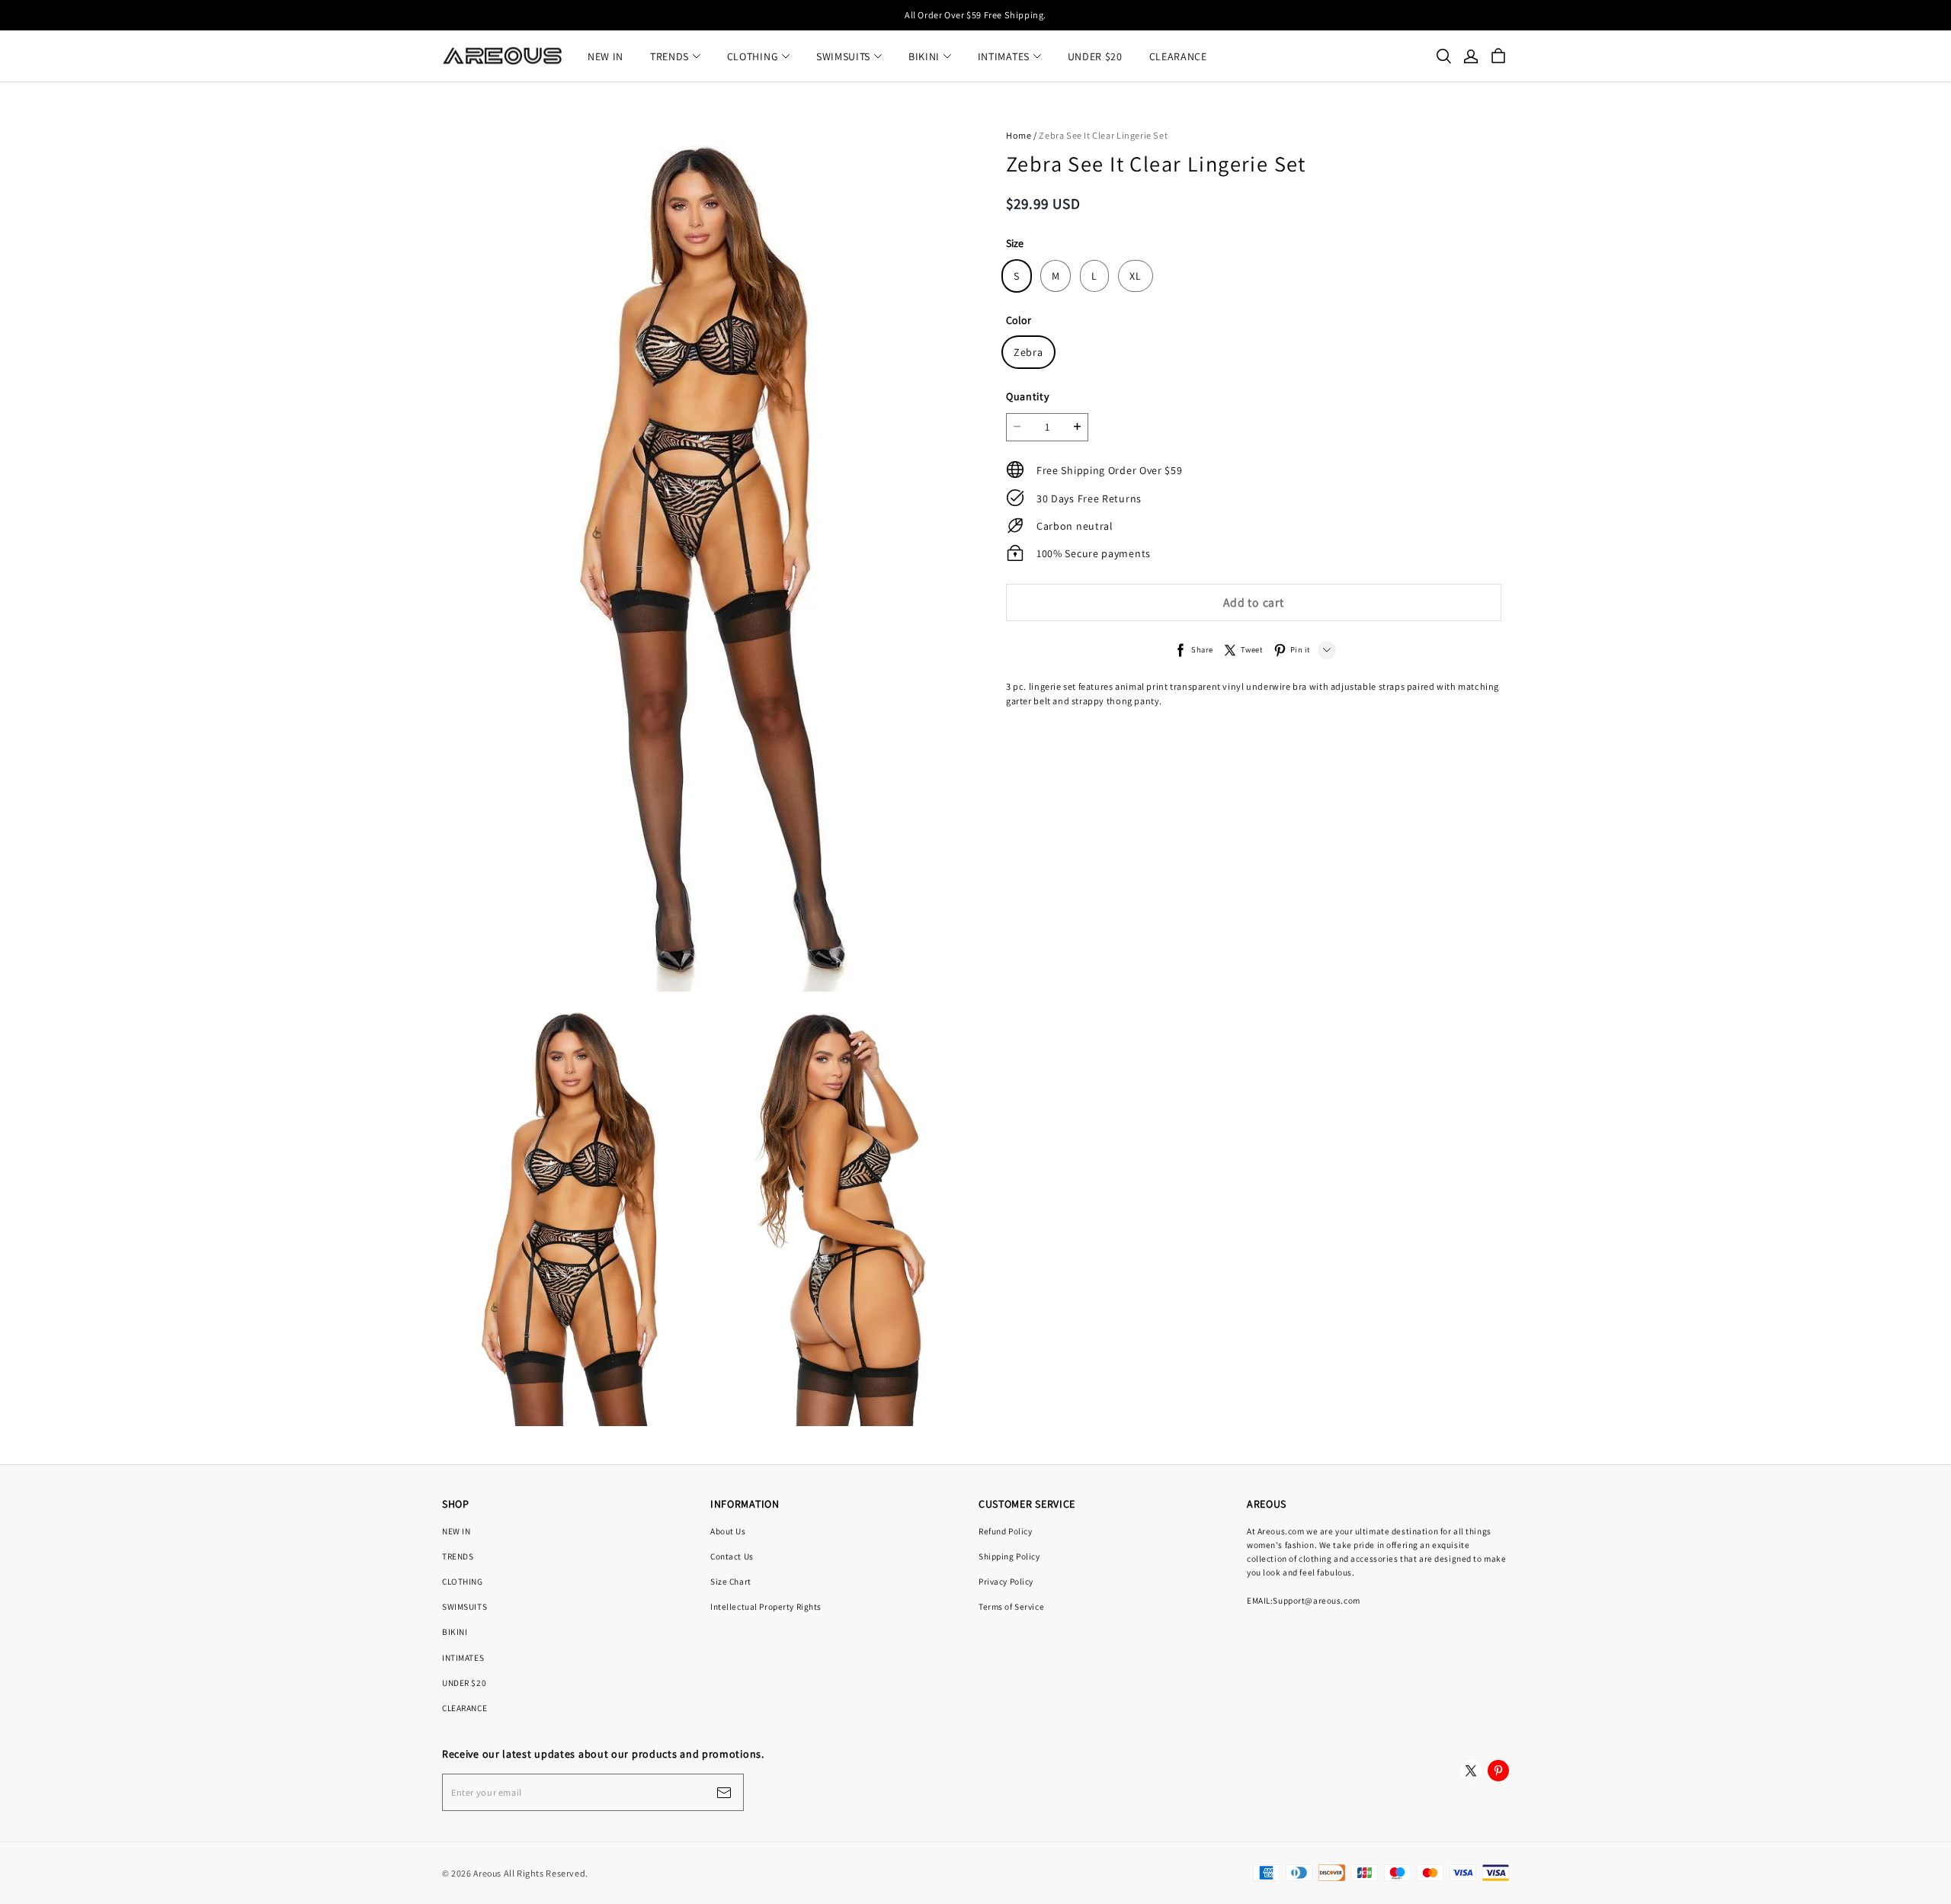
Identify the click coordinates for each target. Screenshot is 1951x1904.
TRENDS (670, 56)
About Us (728, 1531)
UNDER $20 (1095, 56)
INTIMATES (1004, 56)
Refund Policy (1005, 1531)
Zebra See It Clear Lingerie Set (1103, 135)
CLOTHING (753, 56)
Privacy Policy (1006, 1581)
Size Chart (731, 1581)
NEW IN (605, 56)
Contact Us (732, 1556)
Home (1019, 135)
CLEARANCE (1178, 56)
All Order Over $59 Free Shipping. (975, 15)
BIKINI (924, 56)
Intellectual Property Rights (766, 1606)
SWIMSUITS (843, 56)
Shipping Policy (1009, 1556)
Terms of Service (1011, 1606)
